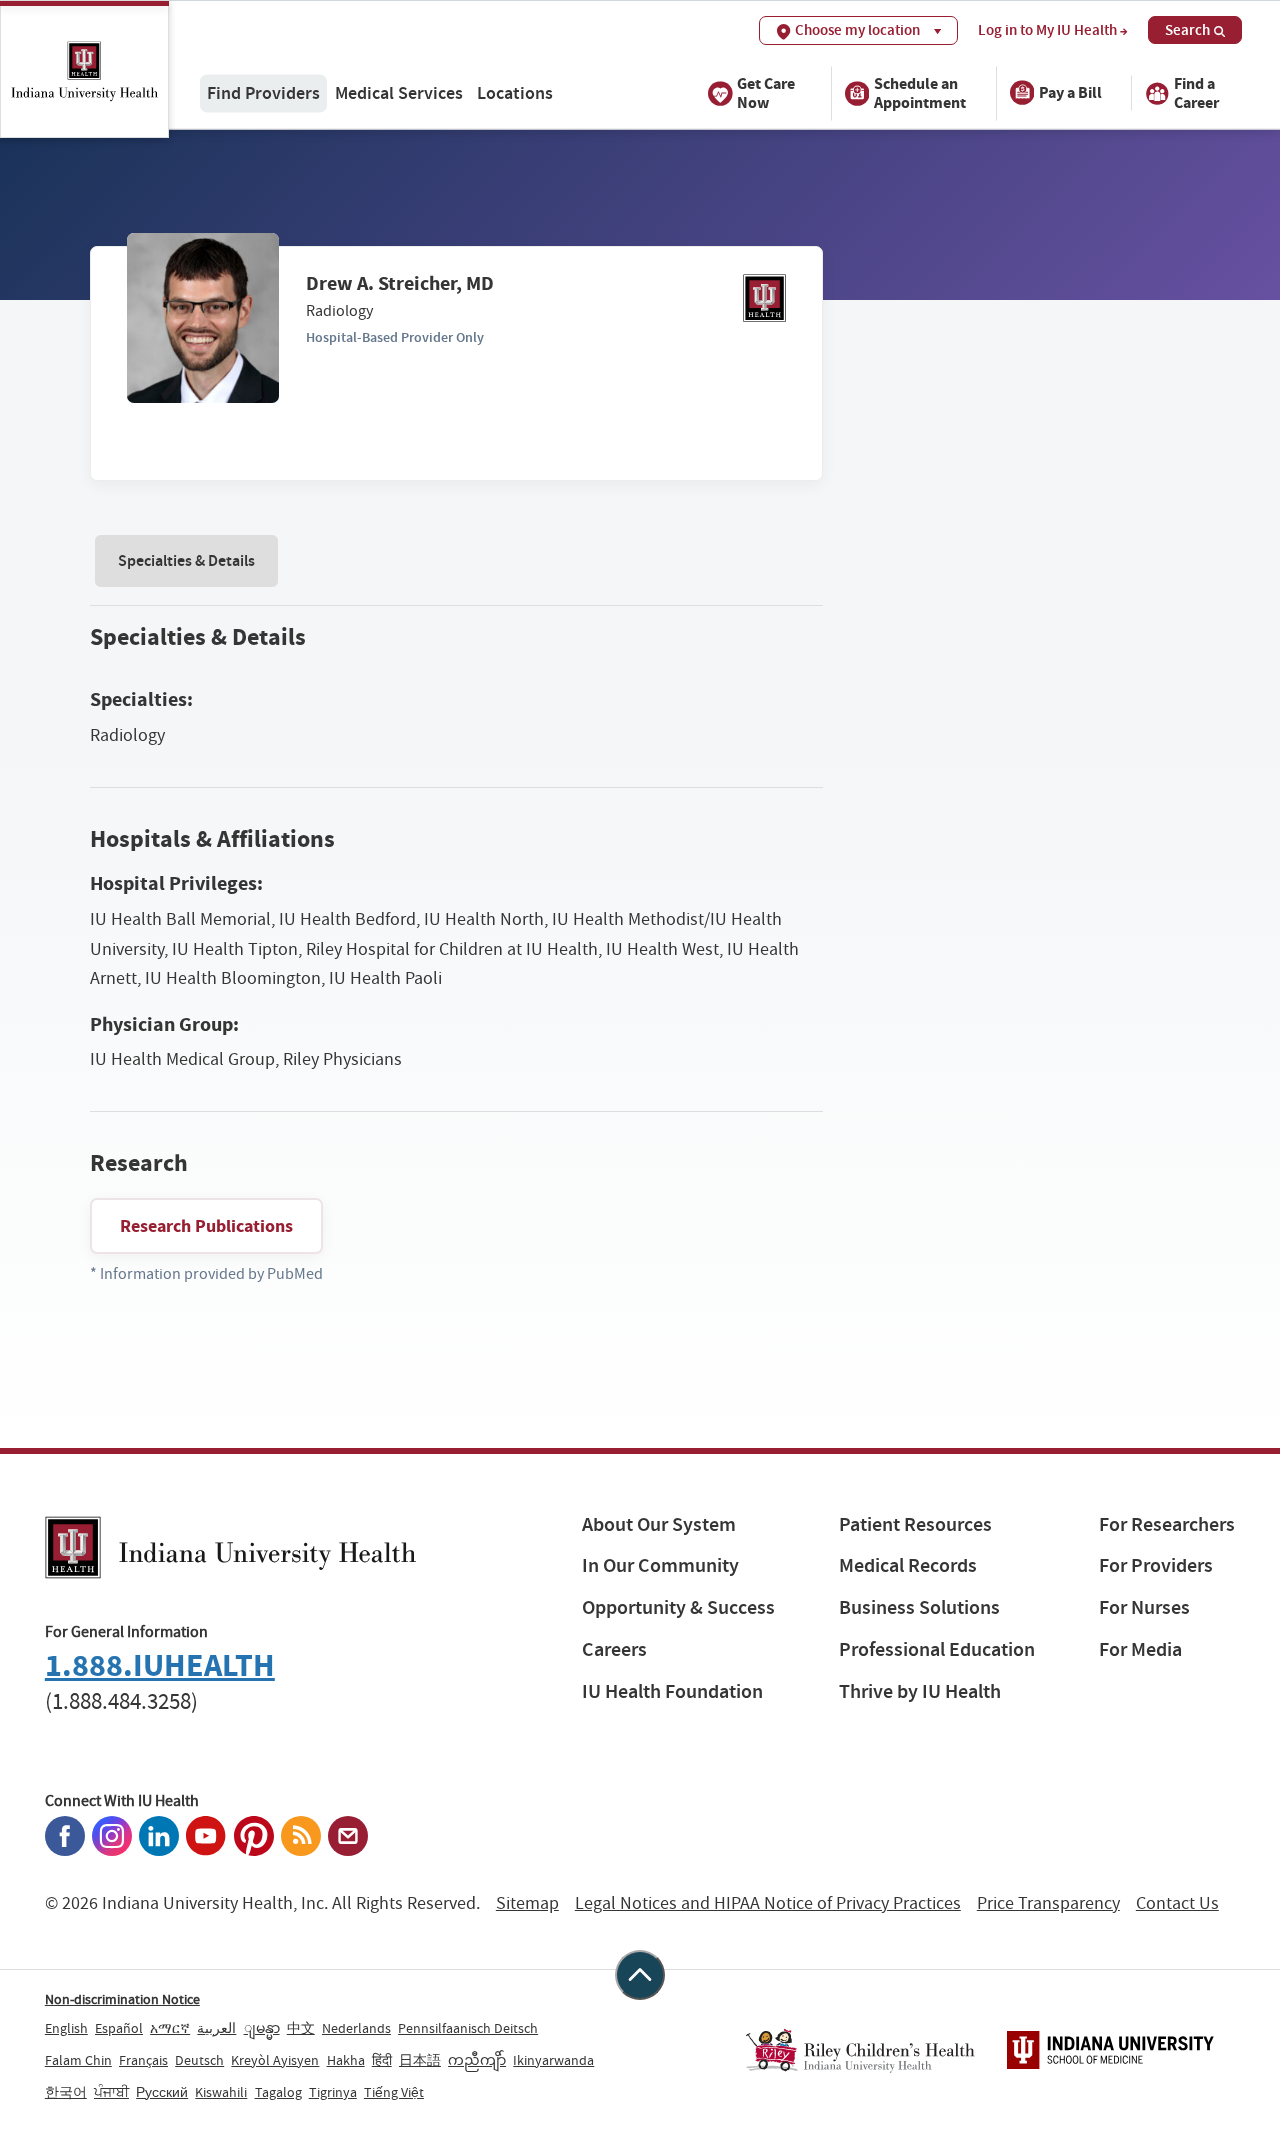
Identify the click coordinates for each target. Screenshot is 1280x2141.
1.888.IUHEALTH (160, 1665)
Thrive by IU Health (920, 1691)
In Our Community (660, 1565)
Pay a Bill (1070, 92)
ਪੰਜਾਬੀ (111, 2092)
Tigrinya (333, 2092)
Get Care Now (766, 92)
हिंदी (382, 2060)
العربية (216, 2028)
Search (1187, 30)
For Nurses (1144, 1607)
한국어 (66, 2092)
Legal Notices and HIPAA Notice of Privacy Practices (768, 1903)
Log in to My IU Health (1047, 30)
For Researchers (1167, 1524)
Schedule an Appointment (920, 92)
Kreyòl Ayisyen (275, 2060)
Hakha (346, 2060)
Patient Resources (915, 1524)
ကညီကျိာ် (477, 2060)
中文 (301, 2028)
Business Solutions (919, 1607)
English (66, 2028)
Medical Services (399, 92)
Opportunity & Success (678, 1607)
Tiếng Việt (394, 2092)
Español (119, 2028)
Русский (162, 2092)
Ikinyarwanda (553, 2060)
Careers (614, 1649)
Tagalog (278, 2092)
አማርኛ (170, 2028)
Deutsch (199, 2060)
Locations (515, 92)
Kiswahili (221, 2092)
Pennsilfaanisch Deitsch (468, 2028)
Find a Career (1196, 92)
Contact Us (1177, 1903)
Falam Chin (78, 2060)
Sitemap (527, 1903)
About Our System (659, 1524)
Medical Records (908, 1565)
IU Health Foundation (672, 1691)
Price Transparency (1048, 1903)
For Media (1140, 1649)
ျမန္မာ (262, 2028)
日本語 (420, 2060)
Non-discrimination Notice (122, 1999)
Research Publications (206, 1226)
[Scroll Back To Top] (640, 1975)
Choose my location (857, 30)
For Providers (1156, 1565)
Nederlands (356, 2028)
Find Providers (263, 92)
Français (143, 2060)
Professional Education (937, 1649)
